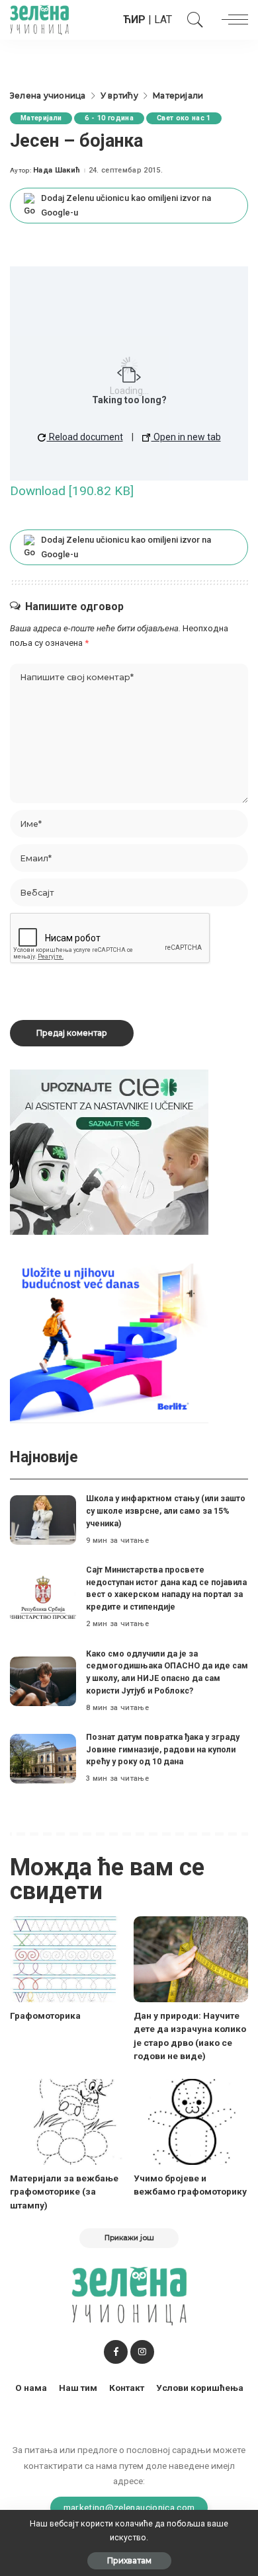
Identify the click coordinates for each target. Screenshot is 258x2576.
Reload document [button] (85, 437)
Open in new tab (186, 437)
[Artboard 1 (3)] (109, 1151)
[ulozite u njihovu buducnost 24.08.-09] (109, 1340)
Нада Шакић (57, 170)
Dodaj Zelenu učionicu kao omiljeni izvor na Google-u (126, 205)
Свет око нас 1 (184, 118)
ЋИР (134, 20)
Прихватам (129, 2560)
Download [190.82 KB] (72, 491)
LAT (163, 20)
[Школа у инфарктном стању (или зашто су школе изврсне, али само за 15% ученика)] (43, 1520)
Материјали (41, 118)
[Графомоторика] (67, 1959)
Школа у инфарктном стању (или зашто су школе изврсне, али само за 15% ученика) (166, 1510)
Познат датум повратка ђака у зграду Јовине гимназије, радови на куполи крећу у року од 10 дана (163, 1749)
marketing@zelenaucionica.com (129, 2507)
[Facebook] (116, 2352)
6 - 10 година (109, 118)
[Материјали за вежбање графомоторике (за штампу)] (67, 2122)
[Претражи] (192, 20)
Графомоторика (45, 2015)
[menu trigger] (232, 20)
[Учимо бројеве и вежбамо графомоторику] (191, 2122)
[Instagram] (142, 2352)
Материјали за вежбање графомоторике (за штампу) (64, 2192)
